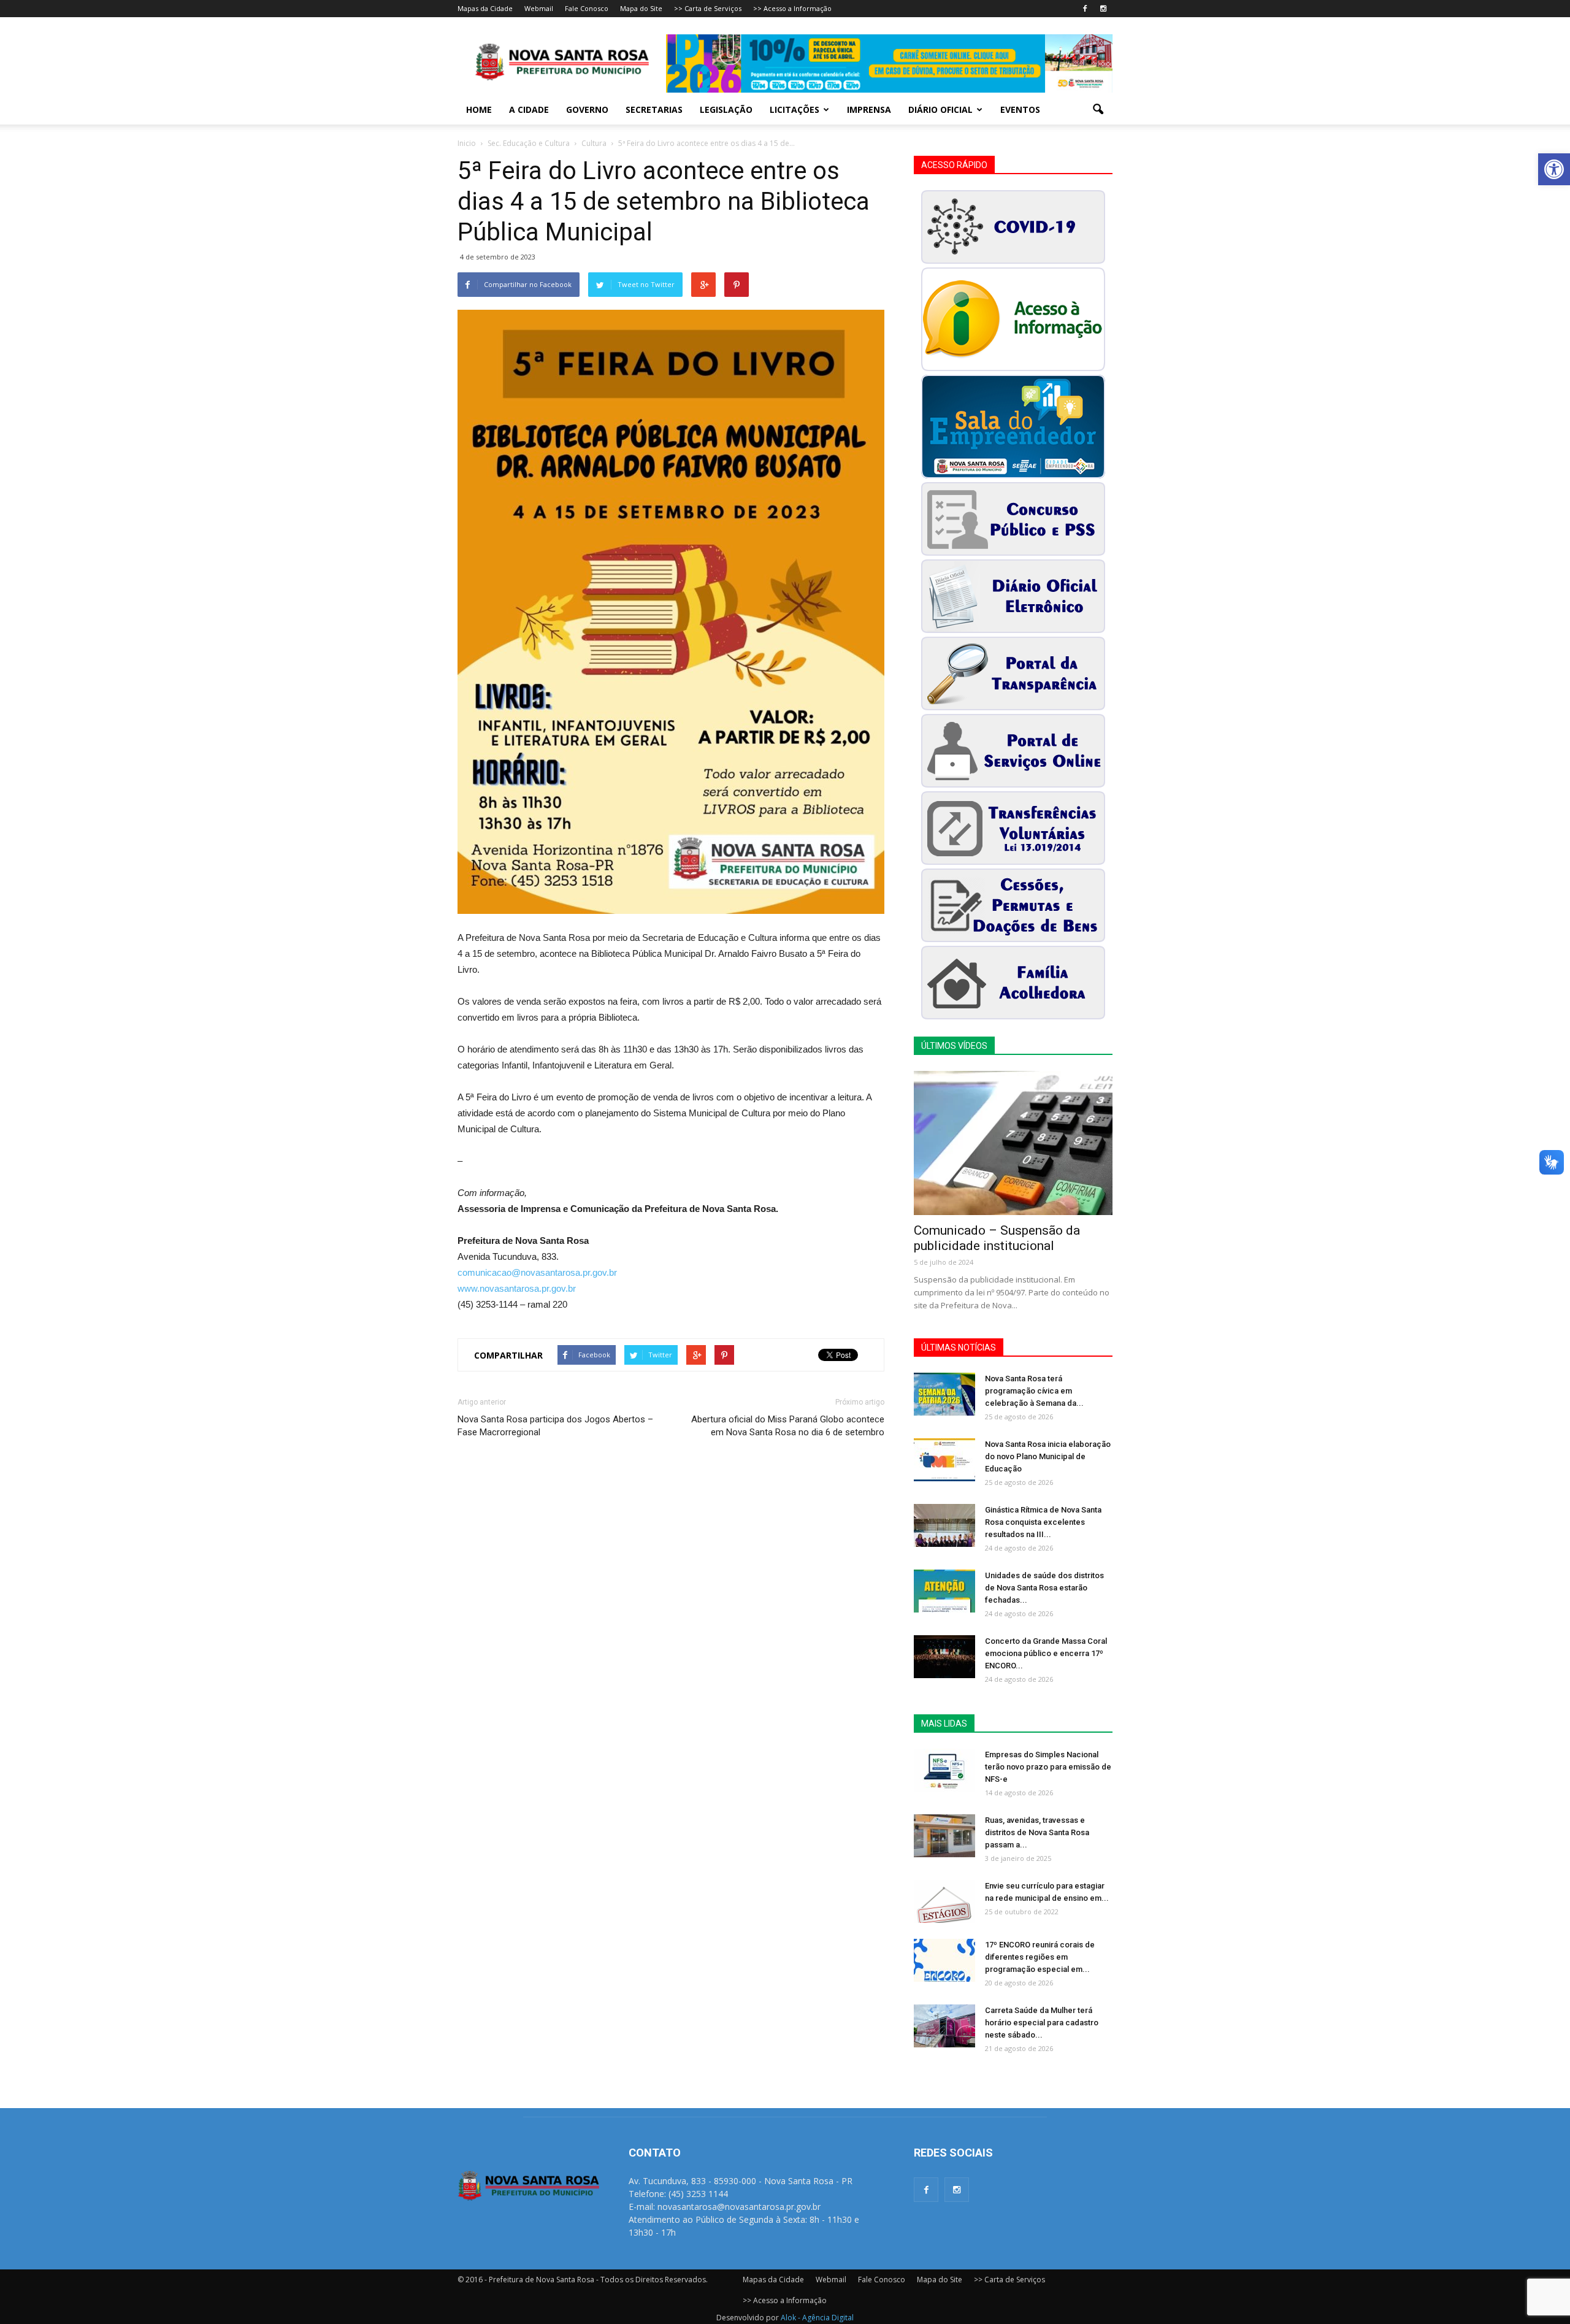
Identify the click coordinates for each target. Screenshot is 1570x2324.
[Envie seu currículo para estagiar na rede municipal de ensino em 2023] (944, 1901)
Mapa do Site (641, 8)
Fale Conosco (587, 8)
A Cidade (529, 109)
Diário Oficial (940, 109)
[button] (1554, 169)
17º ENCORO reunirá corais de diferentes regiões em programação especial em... (1040, 1957)
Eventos (1020, 109)
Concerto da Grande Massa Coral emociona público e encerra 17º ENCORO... (1046, 1653)
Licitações (795, 109)
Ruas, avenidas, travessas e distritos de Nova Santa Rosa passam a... (1037, 1832)
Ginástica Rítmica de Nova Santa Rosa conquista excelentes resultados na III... (1043, 1522)
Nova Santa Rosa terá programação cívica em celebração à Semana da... (1034, 1391)
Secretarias (654, 109)
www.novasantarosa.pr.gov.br (517, 1288)
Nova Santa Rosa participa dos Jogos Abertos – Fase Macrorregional (555, 1426)
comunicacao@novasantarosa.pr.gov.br (537, 1272)
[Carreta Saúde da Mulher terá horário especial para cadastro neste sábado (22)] (944, 2026)
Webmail (539, 8)
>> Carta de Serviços (708, 8)
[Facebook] (1085, 9)
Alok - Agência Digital (817, 2318)
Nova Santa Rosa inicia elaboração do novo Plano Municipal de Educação (1048, 1456)
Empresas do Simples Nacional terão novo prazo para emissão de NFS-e (1048, 1767)
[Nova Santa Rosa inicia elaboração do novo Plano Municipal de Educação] (944, 1460)
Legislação (726, 109)
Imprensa (869, 109)
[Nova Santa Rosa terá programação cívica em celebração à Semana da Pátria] (944, 1394)
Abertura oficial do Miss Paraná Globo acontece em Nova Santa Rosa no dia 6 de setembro (788, 1426)
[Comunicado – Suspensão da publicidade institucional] (1013, 1143)
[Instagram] (1103, 9)
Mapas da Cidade (485, 8)
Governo (587, 109)
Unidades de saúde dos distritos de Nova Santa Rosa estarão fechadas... (1044, 1588)
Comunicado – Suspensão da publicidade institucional (997, 1238)
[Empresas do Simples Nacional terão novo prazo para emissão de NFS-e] (944, 1770)
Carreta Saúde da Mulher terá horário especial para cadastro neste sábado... (1042, 2023)
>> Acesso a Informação (792, 8)
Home (479, 109)
